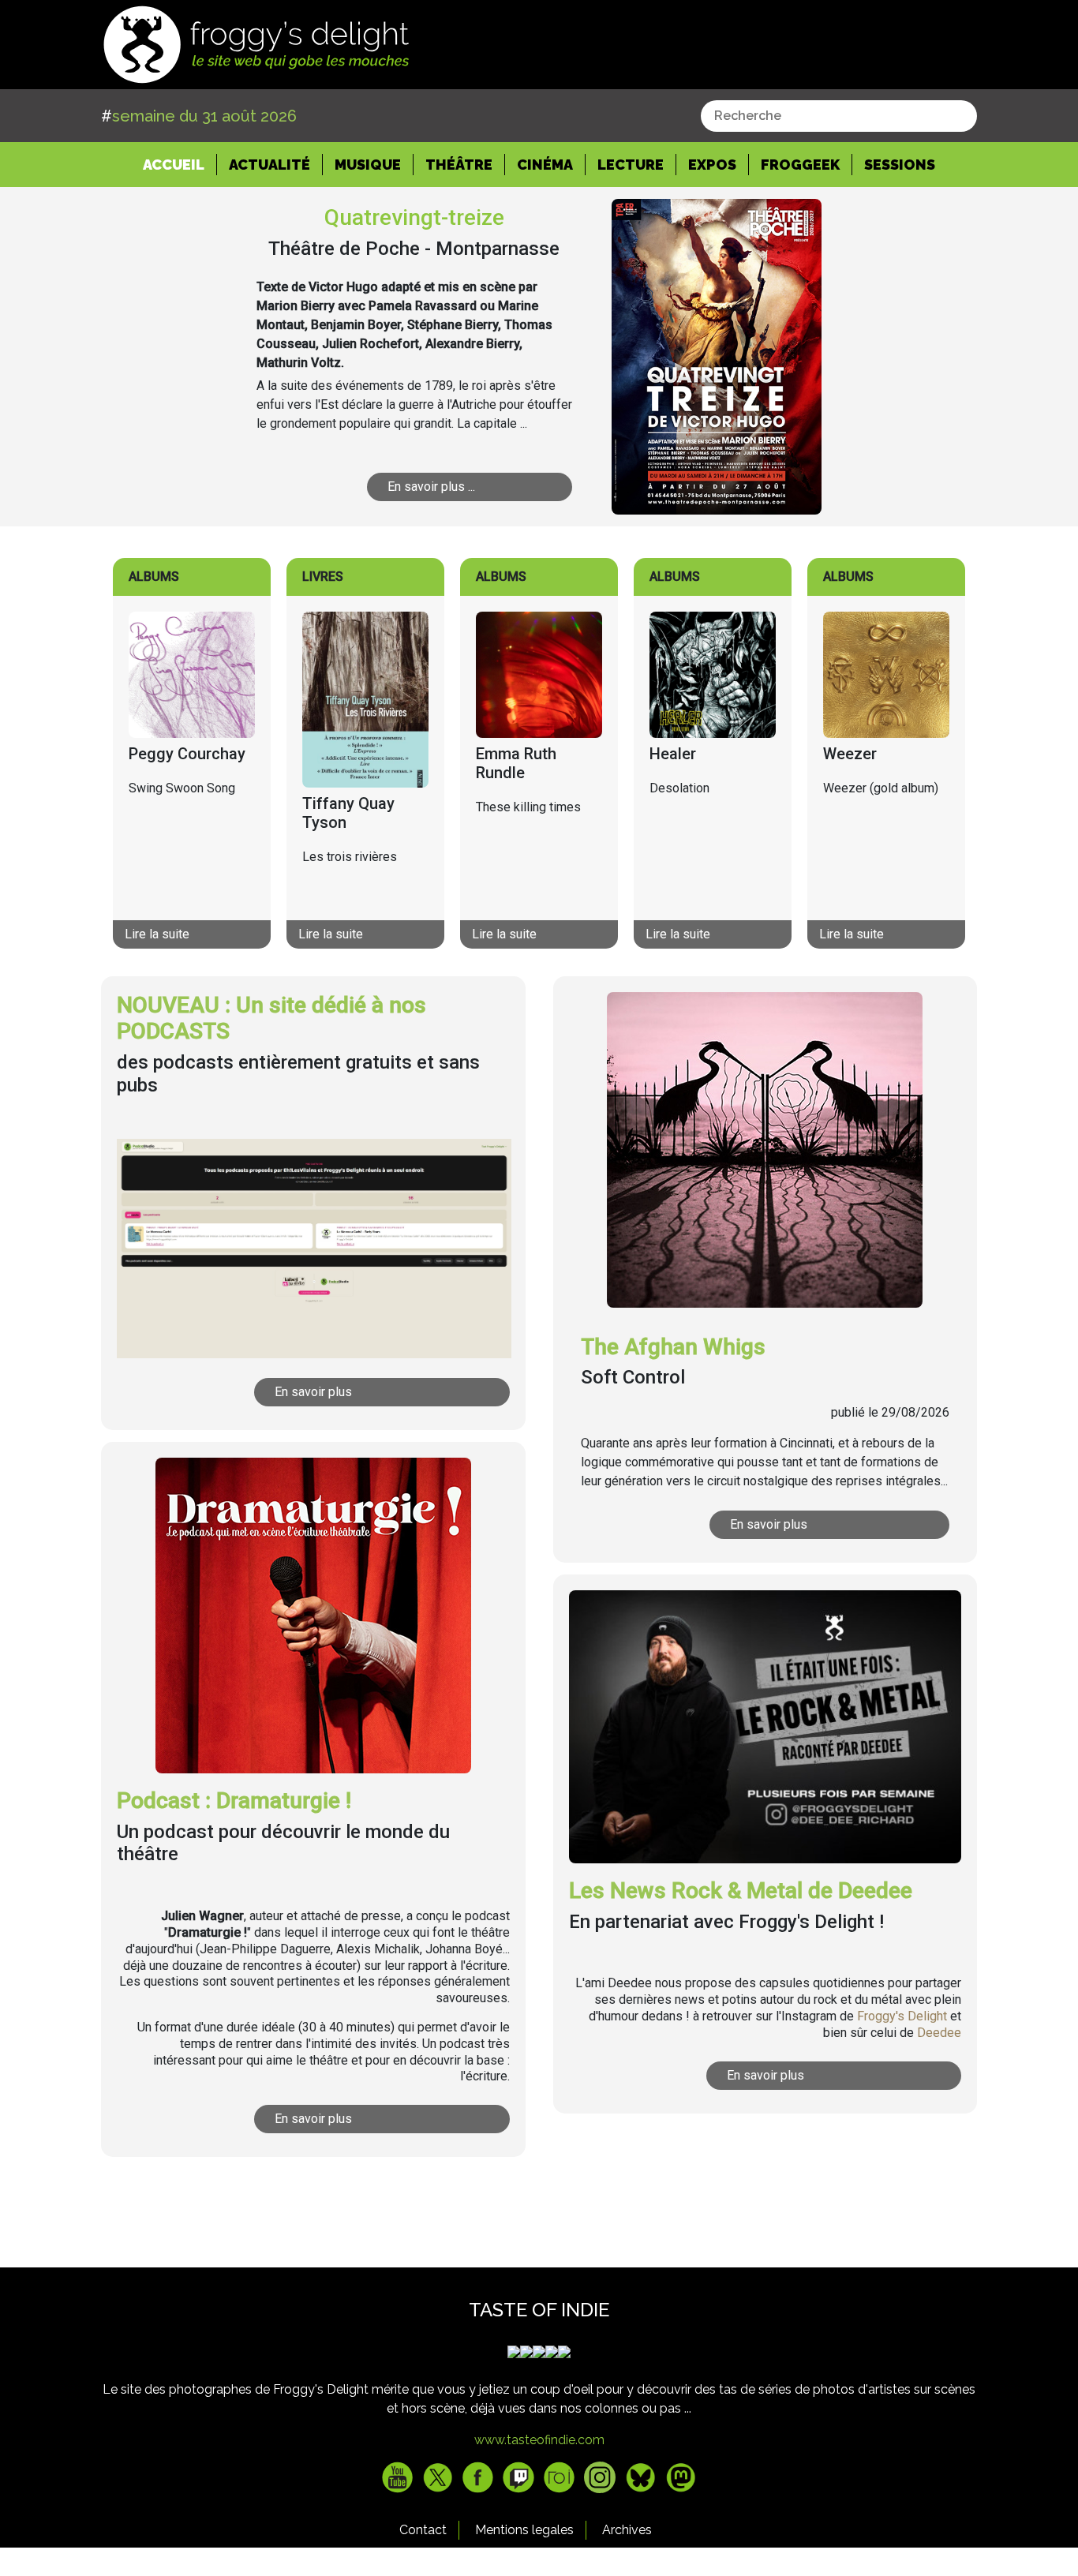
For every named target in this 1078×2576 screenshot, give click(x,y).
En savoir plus (313, 1392)
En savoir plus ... (431, 487)
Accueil (180, 164)
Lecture (631, 165)
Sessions (900, 165)
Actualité (269, 165)
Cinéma (545, 165)
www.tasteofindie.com (539, 2440)
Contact (423, 2530)
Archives (627, 2530)
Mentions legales (524, 2530)
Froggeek (800, 165)
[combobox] (839, 116)
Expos (712, 165)
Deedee (939, 2033)
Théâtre (459, 165)
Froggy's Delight (902, 2016)
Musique (368, 165)
